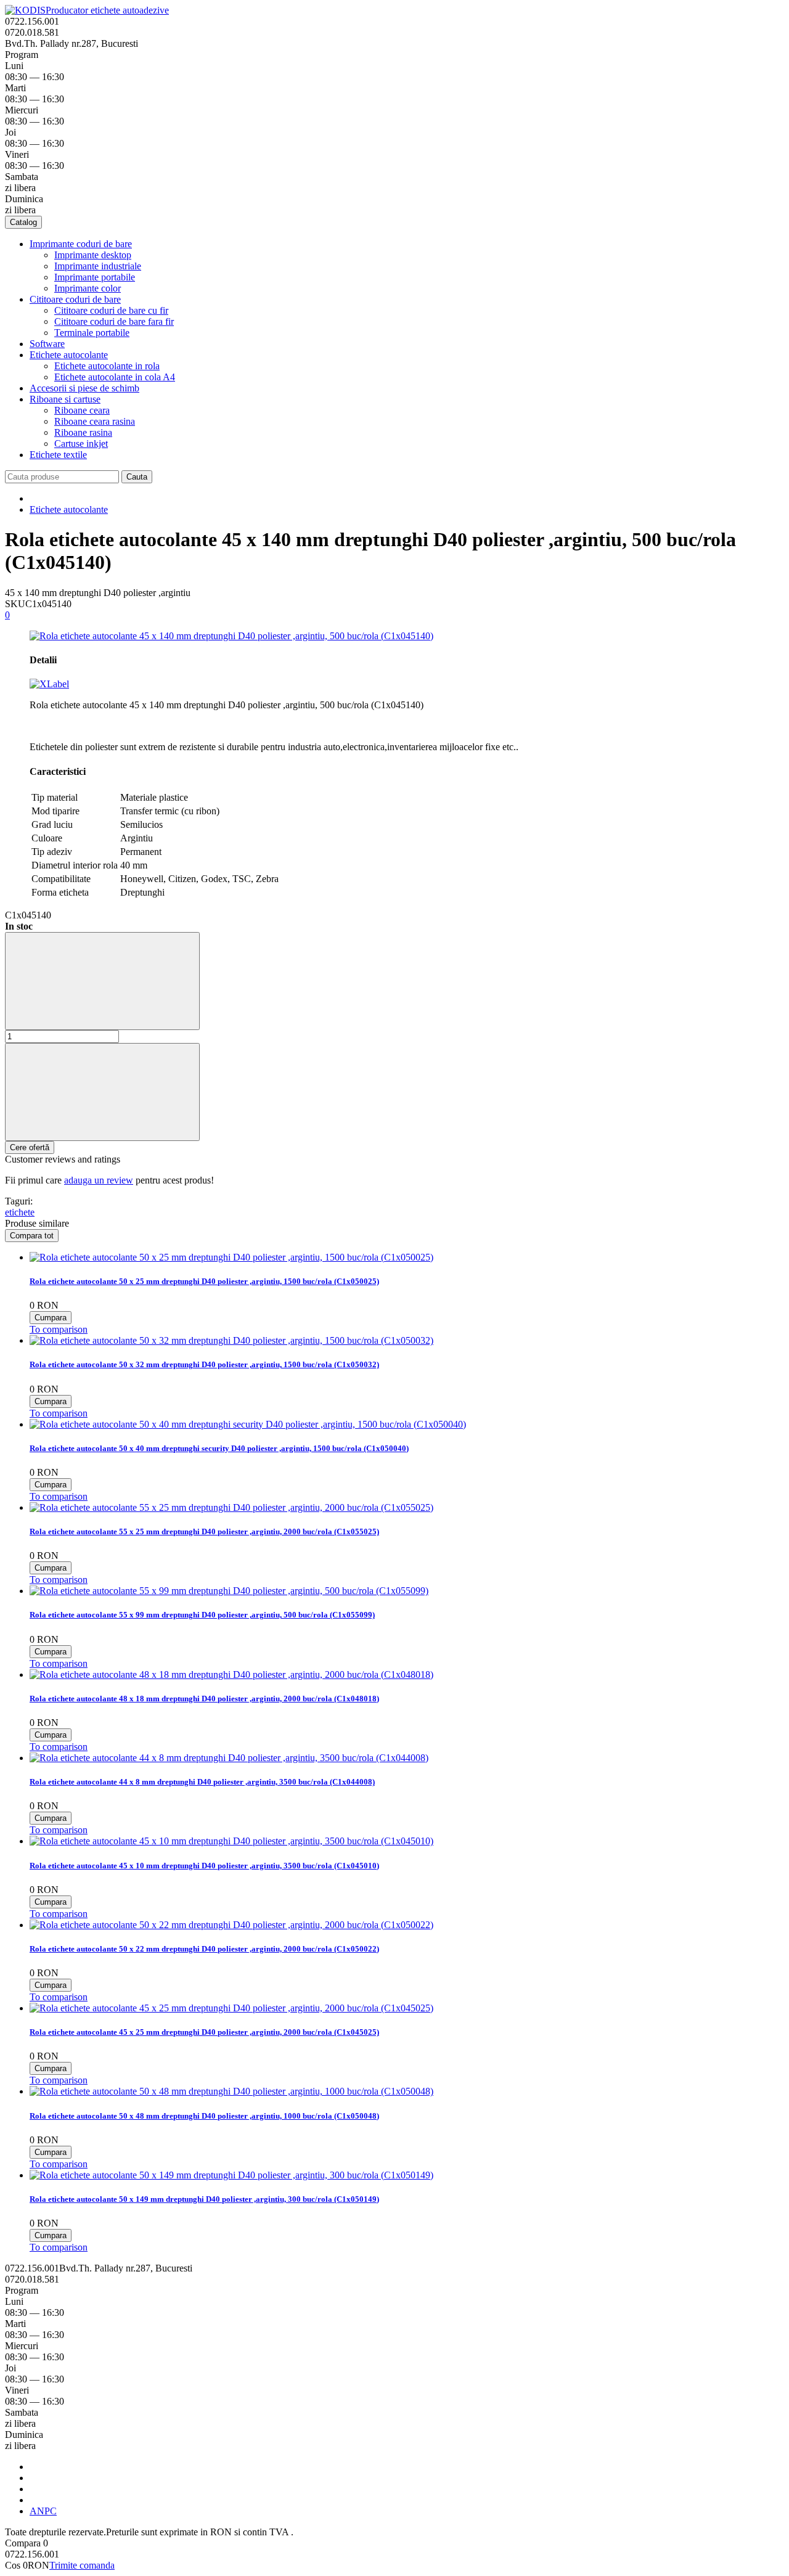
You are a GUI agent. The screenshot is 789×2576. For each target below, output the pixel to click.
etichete (20, 1212)
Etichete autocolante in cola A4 (115, 377)
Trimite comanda (82, 2565)
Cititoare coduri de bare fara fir (114, 321)
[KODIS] (25, 10)
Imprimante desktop (93, 255)
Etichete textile (58, 455)
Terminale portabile (92, 333)
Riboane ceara (82, 410)
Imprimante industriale (98, 266)
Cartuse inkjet (81, 444)
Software (47, 344)
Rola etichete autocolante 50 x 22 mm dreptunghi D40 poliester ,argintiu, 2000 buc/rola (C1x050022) (204, 1949)
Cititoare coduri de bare (75, 299)
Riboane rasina (83, 432)
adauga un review (99, 1180)
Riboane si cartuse (65, 399)
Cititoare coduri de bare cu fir (111, 310)
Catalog (23, 222)
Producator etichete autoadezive (107, 10)
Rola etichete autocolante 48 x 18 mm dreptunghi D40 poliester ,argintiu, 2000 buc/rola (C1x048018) (204, 1699)
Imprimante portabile (95, 277)
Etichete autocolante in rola (107, 366)
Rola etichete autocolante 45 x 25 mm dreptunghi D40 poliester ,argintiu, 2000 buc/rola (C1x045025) (204, 2032)
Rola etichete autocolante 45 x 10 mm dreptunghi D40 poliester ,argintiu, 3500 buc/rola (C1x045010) (204, 1866)
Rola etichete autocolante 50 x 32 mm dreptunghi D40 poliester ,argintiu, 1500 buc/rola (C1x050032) (204, 1364)
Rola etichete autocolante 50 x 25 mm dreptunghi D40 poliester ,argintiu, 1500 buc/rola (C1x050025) (204, 1281)
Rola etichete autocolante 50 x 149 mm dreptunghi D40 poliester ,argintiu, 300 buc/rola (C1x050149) (204, 2199)
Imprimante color (88, 288)
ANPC (43, 2511)
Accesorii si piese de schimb (84, 388)
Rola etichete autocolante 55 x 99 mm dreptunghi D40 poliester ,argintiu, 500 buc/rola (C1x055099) (202, 1615)
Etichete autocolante (69, 355)
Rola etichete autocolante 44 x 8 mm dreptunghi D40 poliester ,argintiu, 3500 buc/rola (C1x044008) (202, 1782)
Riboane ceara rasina (95, 421)
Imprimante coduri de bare (81, 244)
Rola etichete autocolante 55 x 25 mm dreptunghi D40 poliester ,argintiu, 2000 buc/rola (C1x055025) (204, 1531)
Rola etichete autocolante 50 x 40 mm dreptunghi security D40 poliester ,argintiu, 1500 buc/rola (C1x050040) (219, 1448)
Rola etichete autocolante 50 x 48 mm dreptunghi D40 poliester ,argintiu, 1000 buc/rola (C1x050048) (204, 2116)
